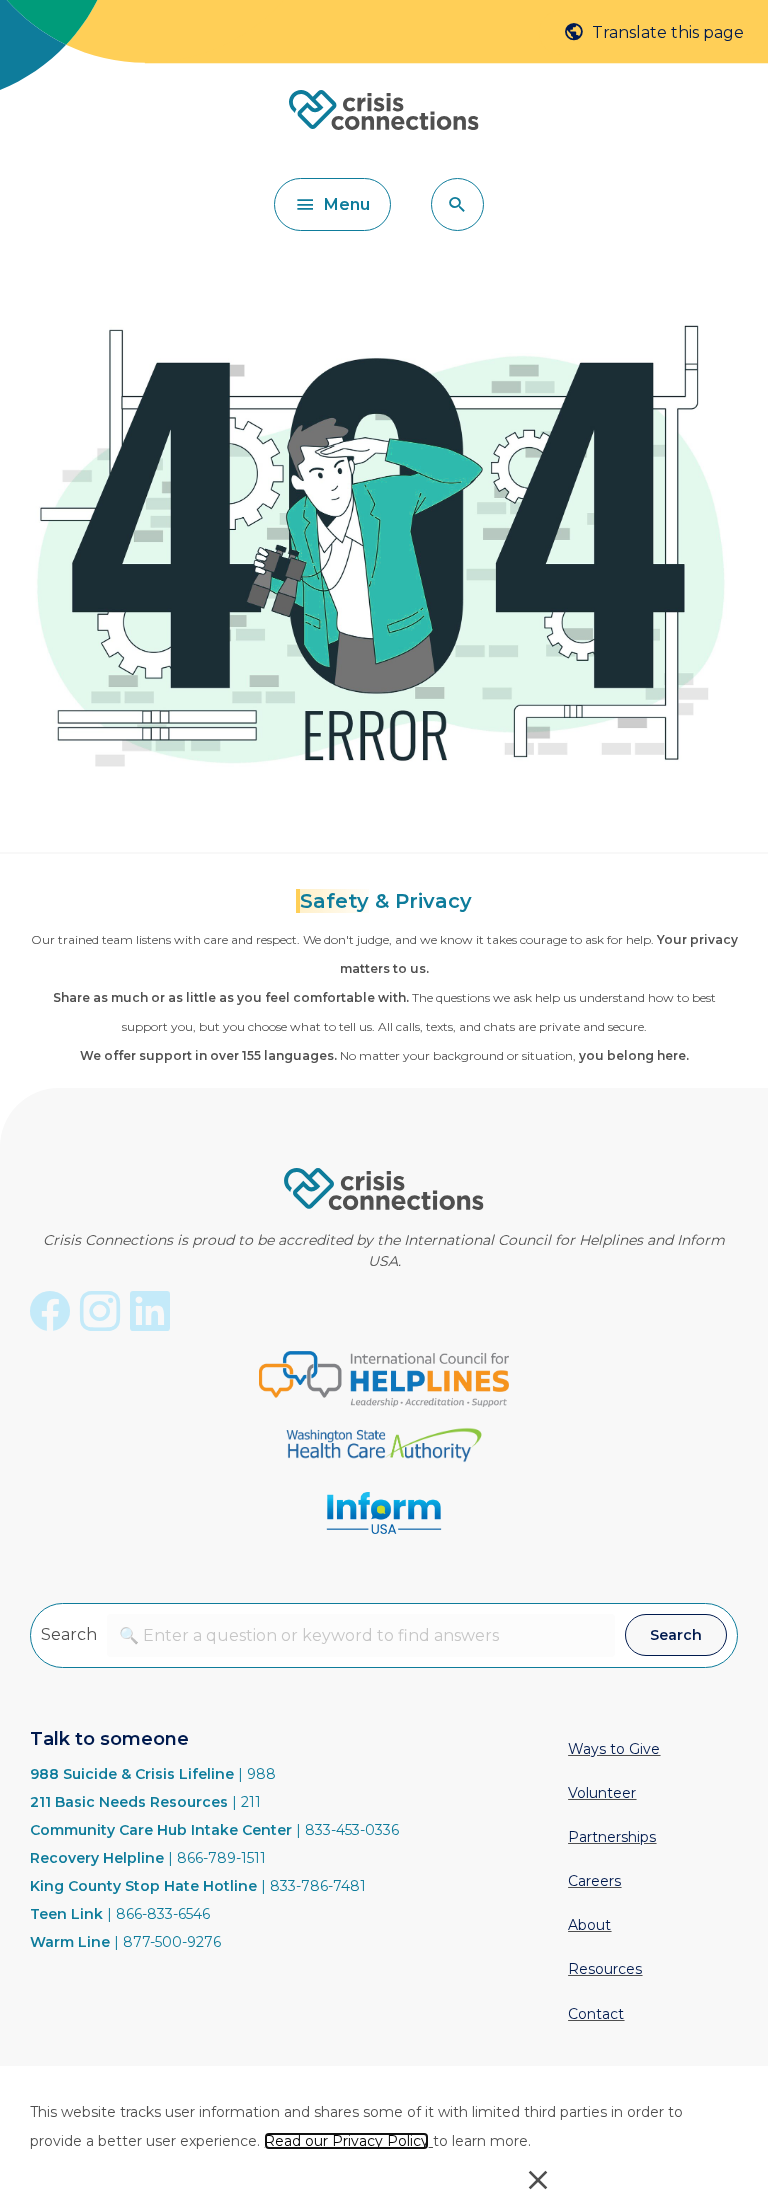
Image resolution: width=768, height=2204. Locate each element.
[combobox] (361, 1635)
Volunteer (602, 1793)
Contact (596, 2014)
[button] (457, 204)
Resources (605, 1969)
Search (69, 1634)
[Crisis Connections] (384, 123)
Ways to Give (614, 1749)
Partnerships (612, 1837)
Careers (594, 1881)
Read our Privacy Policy (346, 2141)
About (589, 1925)
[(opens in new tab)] (384, 1377)
